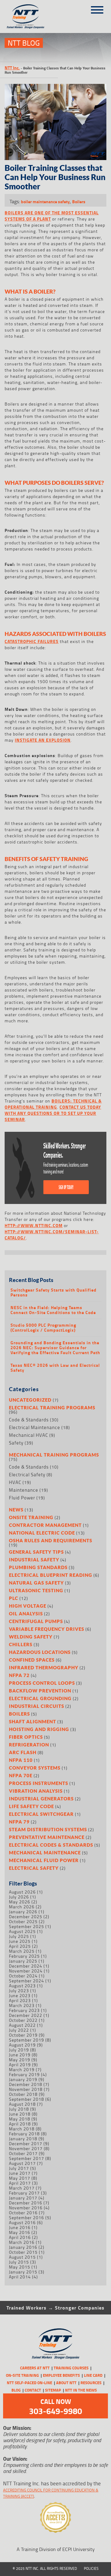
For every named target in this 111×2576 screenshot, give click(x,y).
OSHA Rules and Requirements (51, 1540)
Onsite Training (31, 1517)
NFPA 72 (19, 1675)
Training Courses (71, 2368)
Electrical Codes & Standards (51, 1845)
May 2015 (20, 2267)
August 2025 (22, 1931)
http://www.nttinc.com (34, 1225)
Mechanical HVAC (29, 1435)
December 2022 (26, 2015)
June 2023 (20, 1995)
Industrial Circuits (37, 1706)
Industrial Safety (34, 1560)
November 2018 (26, 2089)
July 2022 (19, 2030)
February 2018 (24, 2134)
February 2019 (24, 2074)
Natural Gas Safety (36, 1583)
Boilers (79, 202)
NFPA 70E (21, 1775)
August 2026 (22, 1892)
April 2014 (20, 2277)
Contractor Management (45, 1525)
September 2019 (27, 2040)
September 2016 (27, 2217)
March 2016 (22, 2242)
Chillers (21, 1644)
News (16, 1510)
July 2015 (19, 2262)
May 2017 (20, 2178)
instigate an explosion (43, 740)
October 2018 (23, 2094)
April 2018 (20, 2124)
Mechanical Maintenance (45, 1853)
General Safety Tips (36, 1552)
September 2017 (27, 2158)
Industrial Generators (41, 1799)
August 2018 (22, 2104)
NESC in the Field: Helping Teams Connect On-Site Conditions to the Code (53, 1310)
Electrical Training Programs (52, 1408)
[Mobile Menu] (97, 8)
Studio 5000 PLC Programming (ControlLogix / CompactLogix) (43, 1328)
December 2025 (26, 1917)
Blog (16, 2390)
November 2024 (26, 1971)
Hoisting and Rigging (39, 1729)
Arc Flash (23, 1752)
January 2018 (23, 2139)
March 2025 (22, 1951)
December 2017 (26, 2143)
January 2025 (23, 1961)
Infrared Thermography (44, 1667)
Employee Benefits (61, 2375)
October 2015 (23, 2252)
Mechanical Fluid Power (44, 1860)
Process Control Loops (42, 1683)
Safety (16, 1443)
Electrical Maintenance (35, 1427)
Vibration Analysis (36, 1791)
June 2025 (20, 1941)
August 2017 (22, 2163)
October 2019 (23, 2035)
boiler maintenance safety (45, 202)
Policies (91, 2568)
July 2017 (19, 2168)
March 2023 (22, 2005)
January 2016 (23, 2247)
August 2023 (22, 1986)
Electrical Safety (27, 1475)
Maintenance (24, 1490)
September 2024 (27, 1981)
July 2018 (19, 2109)
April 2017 (20, 2183)
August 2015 (22, 2257)
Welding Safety (31, 1637)
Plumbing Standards (38, 1567)
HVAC (15, 1482)
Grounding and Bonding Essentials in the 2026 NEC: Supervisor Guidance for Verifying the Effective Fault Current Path (55, 1348)
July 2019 (19, 2050)
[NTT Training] (29, 16)
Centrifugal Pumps (36, 1621)
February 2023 (24, 2010)
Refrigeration (29, 1745)
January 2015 (23, 2272)
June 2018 (20, 2114)
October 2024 (23, 1976)
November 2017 (26, 2148)
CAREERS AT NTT (35, 2368)
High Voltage (28, 1606)
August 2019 (22, 2045)
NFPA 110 (21, 1760)
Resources (91, 2383)
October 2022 (23, 2020)
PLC (14, 1598)
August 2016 (22, 2222)
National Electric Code (42, 1533)
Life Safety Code (31, 1806)
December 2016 (26, 2203)
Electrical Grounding (40, 1698)
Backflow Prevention (40, 1691)
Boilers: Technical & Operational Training (53, 1104)
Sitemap (53, 2390)
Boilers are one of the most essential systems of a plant (52, 216)
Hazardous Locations (40, 1652)
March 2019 (22, 2069)
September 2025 (27, 1926)
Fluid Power (22, 1498)
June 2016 (20, 2227)
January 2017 (23, 2198)
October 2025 (23, 1921)
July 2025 (19, 1936)
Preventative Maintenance (47, 1837)
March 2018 (22, 2129)
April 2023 (20, 2000)
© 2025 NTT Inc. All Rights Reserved (45, 2568)
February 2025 (24, 1956)
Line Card (93, 2375)
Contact (33, 2390)
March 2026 (22, 1907)
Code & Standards (29, 1420)
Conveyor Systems (35, 1768)
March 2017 (22, 2188)
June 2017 (20, 2173)
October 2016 (23, 2213)
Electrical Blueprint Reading (51, 1575)
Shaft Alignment (33, 1721)
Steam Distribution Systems (48, 1829)
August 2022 (22, 2025)
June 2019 (20, 2055)
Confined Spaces (32, 1660)
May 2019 (20, 2060)
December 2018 (26, 2084)
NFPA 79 (19, 1822)
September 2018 (27, 2099)
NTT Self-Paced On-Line (29, 2383)
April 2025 (20, 1946)
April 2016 (20, 2237)
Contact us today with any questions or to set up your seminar (53, 1113)
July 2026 (19, 1897)
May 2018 (20, 2119)
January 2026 (23, 1912)
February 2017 (24, 2193)
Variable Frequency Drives (47, 1629)
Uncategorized (30, 1400)
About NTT (66, 2383)
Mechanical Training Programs (54, 1455)
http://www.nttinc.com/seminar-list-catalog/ (52, 1235)
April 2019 (20, 2065)
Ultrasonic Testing (36, 1590)
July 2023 (19, 1991)
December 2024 (26, 1966)
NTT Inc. (12, 68)
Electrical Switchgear (41, 1814)
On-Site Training (22, 2375)
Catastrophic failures (32, 641)
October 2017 (23, 2153)
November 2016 (26, 2208)
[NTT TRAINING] (56, 2344)
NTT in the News (81, 2390)
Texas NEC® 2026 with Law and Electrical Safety (55, 1368)
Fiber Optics (26, 1737)
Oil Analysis (26, 1614)
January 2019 (23, 2079)
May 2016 (20, 2232)
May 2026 (20, 1902)
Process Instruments (39, 1783)
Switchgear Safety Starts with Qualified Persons (53, 1292)
